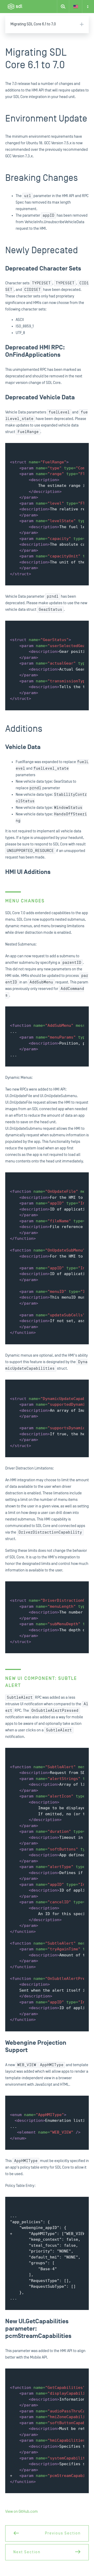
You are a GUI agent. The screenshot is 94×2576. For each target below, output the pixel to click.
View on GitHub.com (22, 2512)
